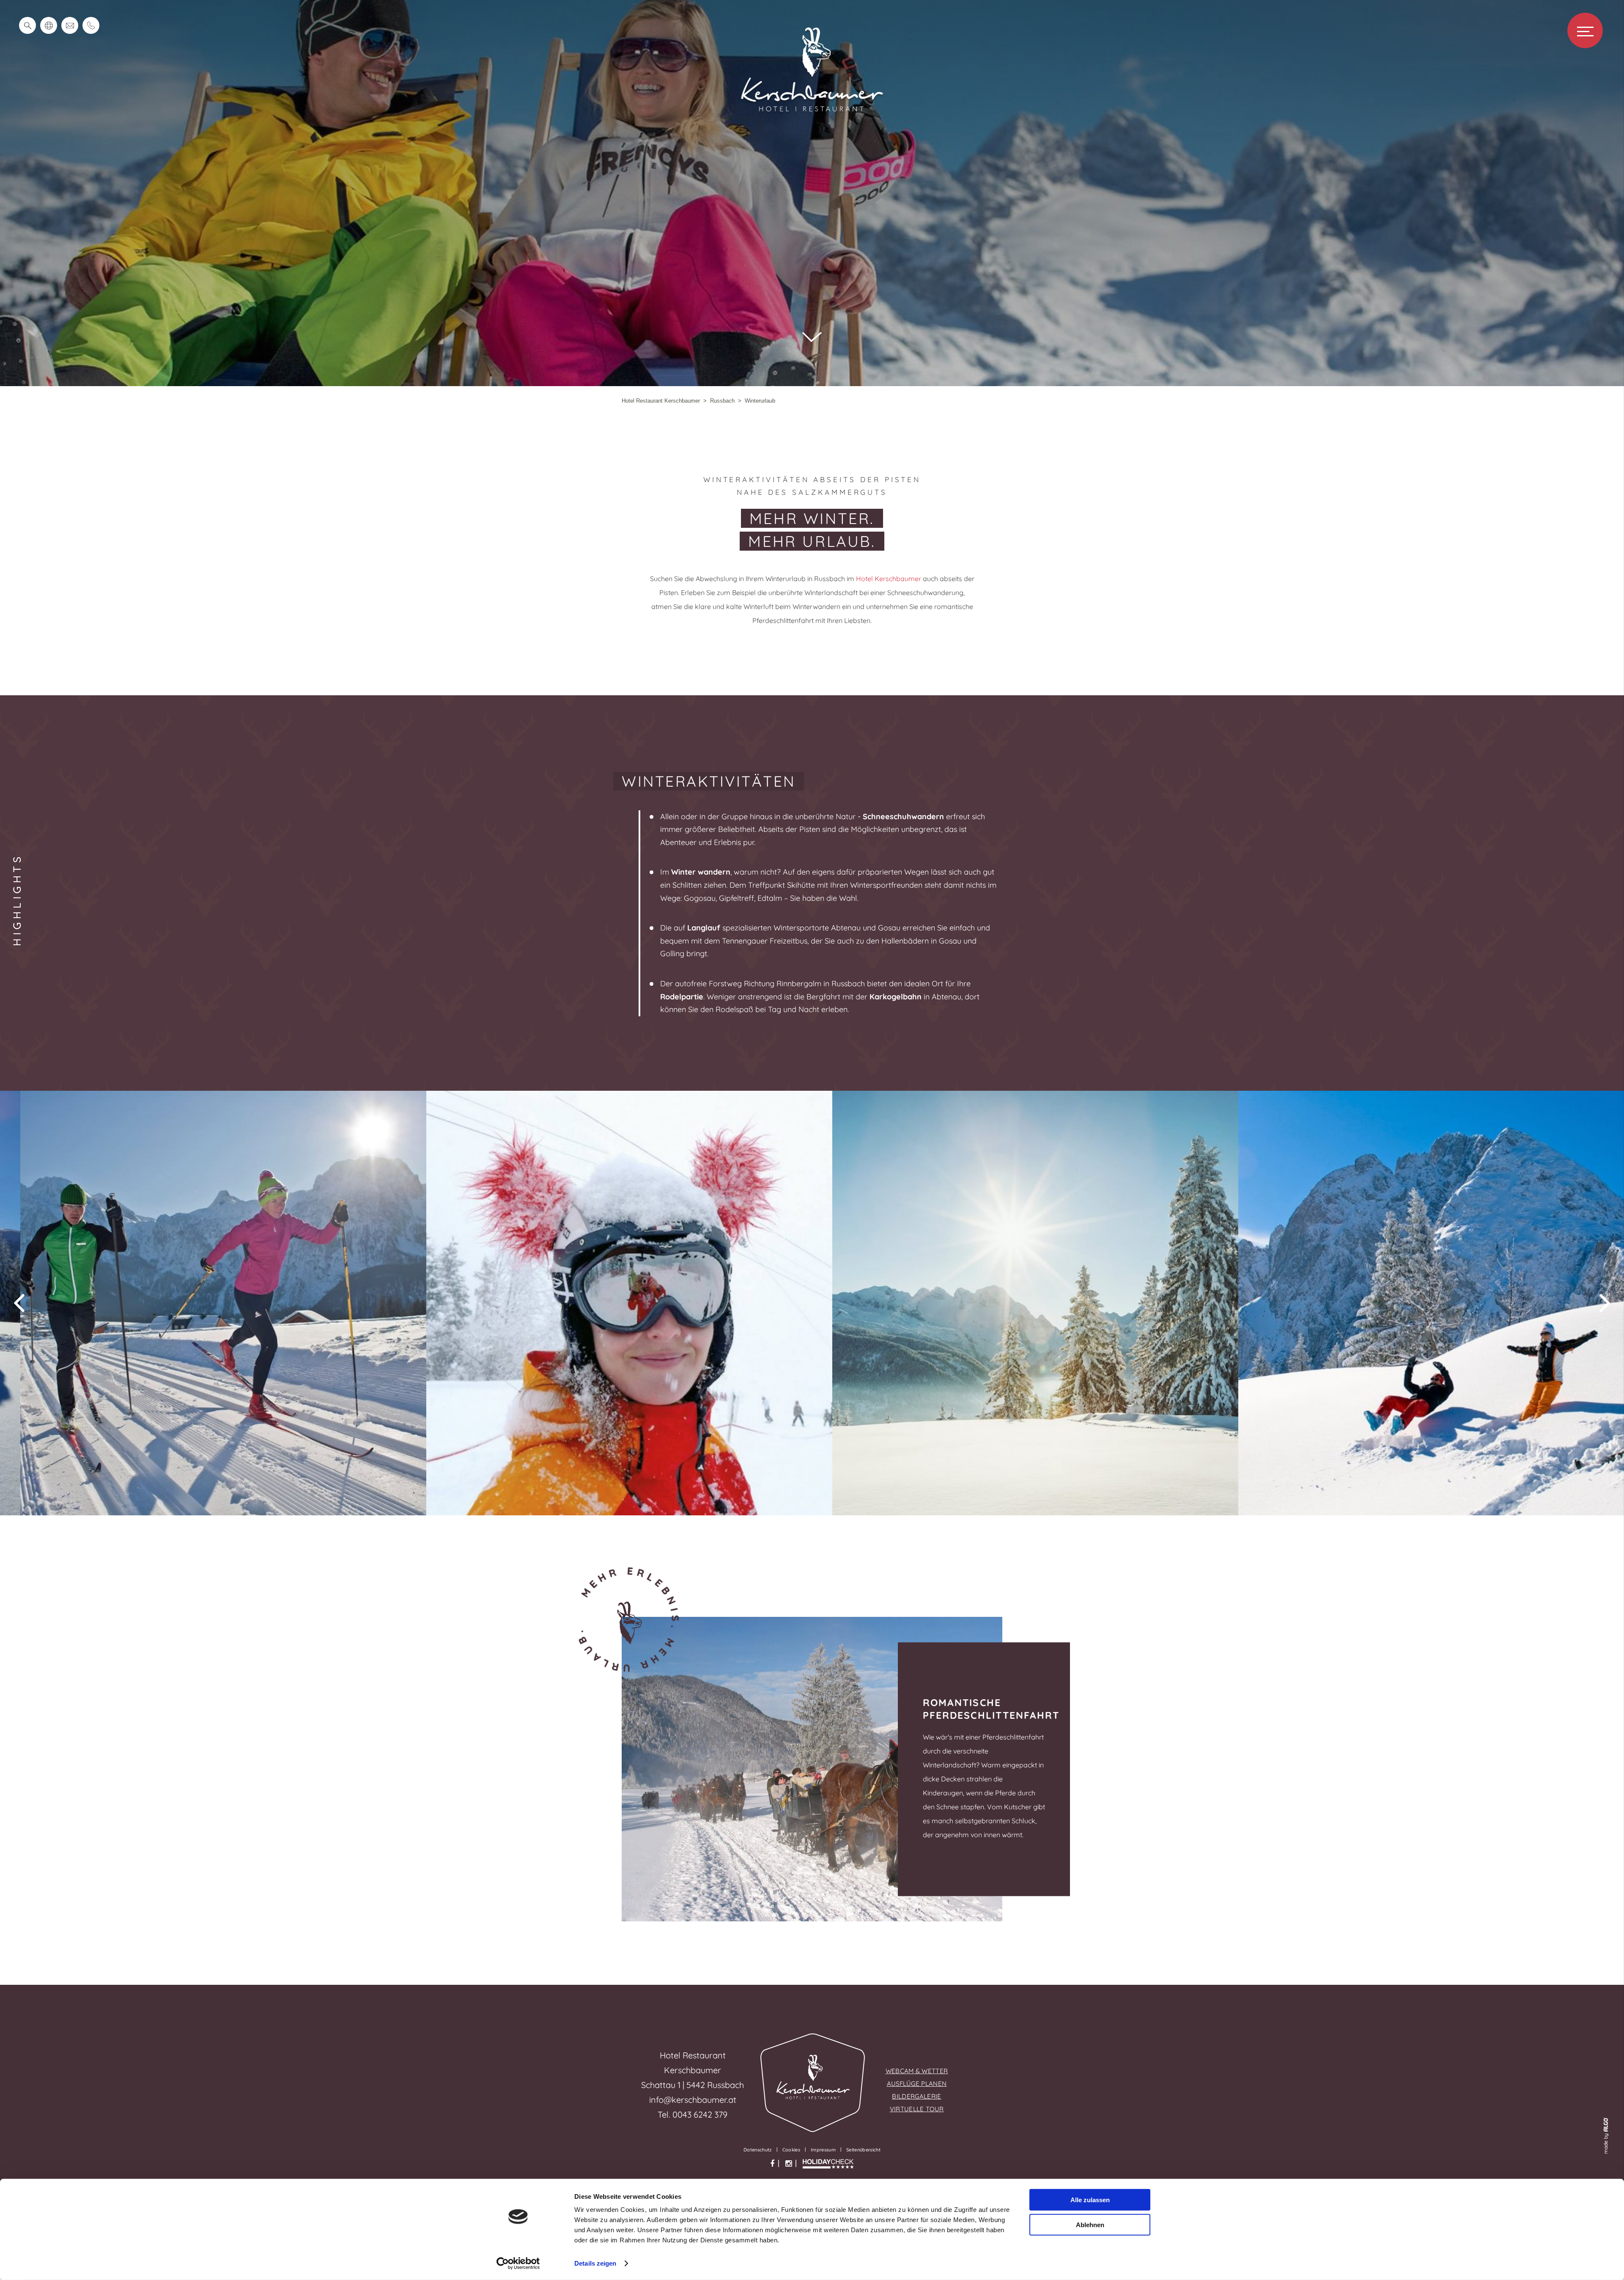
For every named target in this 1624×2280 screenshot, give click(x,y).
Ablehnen (1090, 2224)
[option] (203, 1303)
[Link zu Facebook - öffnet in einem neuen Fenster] (772, 2164)
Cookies (791, 2150)
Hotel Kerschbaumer (889, 579)
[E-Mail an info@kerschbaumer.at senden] (70, 25)
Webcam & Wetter (917, 2071)
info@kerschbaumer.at (693, 2100)
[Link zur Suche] (27, 25)
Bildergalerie (916, 2096)
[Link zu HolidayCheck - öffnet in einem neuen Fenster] (828, 2164)
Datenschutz (758, 2150)
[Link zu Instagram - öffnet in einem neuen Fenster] (789, 2164)
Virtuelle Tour (917, 2109)
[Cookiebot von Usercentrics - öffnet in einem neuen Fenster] (518, 2264)
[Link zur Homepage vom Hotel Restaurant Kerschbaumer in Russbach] (812, 112)
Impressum (823, 2150)
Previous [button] (19, 1303)
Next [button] (1605, 1303)
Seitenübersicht (863, 2150)
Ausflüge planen (917, 2084)
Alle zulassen (1090, 2200)
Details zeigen (595, 2263)
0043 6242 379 (700, 2114)
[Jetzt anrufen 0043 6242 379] (91, 25)
